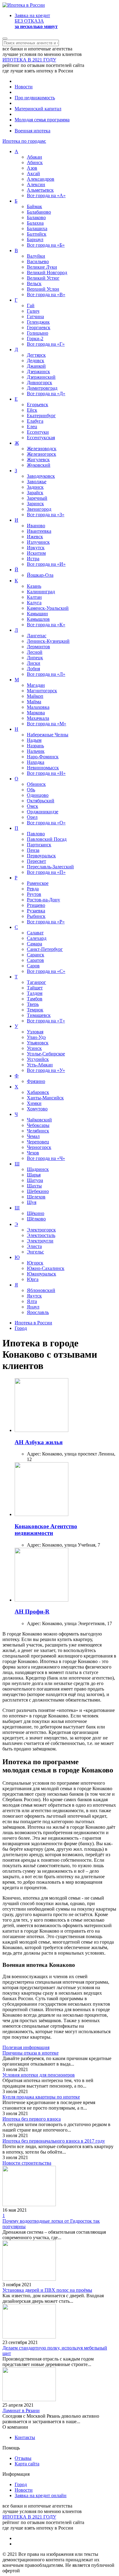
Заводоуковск (41, 476)
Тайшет (35, 988)
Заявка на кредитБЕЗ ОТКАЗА (36, 21)
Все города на (46, 195)
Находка (36, 762)
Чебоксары (38, 1125)
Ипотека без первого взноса (32, 2119)
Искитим (36, 553)
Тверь (33, 1004)
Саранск (36, 955)
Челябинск (38, 1131)
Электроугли (40, 1241)
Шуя (32, 1202)
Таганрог (36, 982)
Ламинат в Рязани (21, 2410)
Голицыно (38, 333)
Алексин (36, 184)
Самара (34, 944)
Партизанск (39, 845)
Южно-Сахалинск (46, 1268)
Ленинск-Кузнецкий (48, 641)
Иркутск (36, 548)
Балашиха (37, 228)
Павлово (36, 834)
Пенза (33, 850)
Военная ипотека (32, 131)
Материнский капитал (38, 109)
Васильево (38, 261)
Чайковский (39, 1120)
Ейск (32, 410)
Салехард (37, 938)
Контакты (25, 2437)
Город (21, 2484)
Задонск (35, 487)
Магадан (36, 685)
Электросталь (41, 1235)
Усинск (34, 1048)
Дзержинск (38, 372)
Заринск (35, 504)
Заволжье (37, 482)
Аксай (33, 173)
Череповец (38, 1142)
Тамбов (35, 999)
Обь (31, 790)
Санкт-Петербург (45, 949)
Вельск (34, 283)
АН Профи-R (32, 1612)
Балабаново (39, 212)
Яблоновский (41, 1290)
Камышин (37, 614)
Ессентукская (41, 438)
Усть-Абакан (40, 1065)
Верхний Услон (43, 289)
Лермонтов (38, 647)
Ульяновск (38, 1043)
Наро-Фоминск (43, 757)
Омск (32, 806)
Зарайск (35, 493)
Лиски (34, 663)
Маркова (36, 713)
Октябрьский (41, 801)
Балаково (36, 217)
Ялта (32, 1301)
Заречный (37, 498)
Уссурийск (38, 1059)
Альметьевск (40, 190)
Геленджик (38, 322)
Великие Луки (42, 267)
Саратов (35, 960)
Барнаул (35, 239)
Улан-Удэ (36, 1037)
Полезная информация (26, 2047)
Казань (34, 586)
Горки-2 (35, 339)
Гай (31, 305)
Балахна (35, 223)
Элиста (34, 1246)
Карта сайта (27, 2464)
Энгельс (35, 1252)
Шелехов (36, 1197)
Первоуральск (41, 856)
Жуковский (39, 465)
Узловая (35, 1032)
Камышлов (38, 619)
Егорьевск (38, 405)
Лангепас (37, 636)
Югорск (35, 1263)
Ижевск (35, 537)
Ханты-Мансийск (45, 1098)
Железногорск (41, 454)
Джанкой (36, 366)
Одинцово (38, 795)
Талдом (35, 993)
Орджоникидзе (43, 812)
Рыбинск (36, 916)
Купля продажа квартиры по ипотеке (41, 2097)
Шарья (34, 1175)
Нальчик (36, 751)
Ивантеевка (39, 531)
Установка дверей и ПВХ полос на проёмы (47, 2290)
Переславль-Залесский (50, 867)
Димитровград (42, 388)
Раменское (38, 883)
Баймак (34, 206)
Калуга (34, 603)
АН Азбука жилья (39, 1442)
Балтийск (37, 234)
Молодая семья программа (42, 120)
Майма (34, 702)
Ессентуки (38, 432)
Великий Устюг (43, 278)
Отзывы (23, 2458)
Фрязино (36, 1081)
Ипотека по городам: (24, 141)
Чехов (33, 1153)
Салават (35, 933)
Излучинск (38, 542)
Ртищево (36, 905)
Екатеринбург (41, 416)
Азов (32, 168)
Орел (32, 817)
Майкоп (35, 696)
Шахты (34, 1186)
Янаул (33, 1307)
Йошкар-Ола (40, 575)
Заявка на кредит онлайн (41, 2495)
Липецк (35, 658)
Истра (33, 559)
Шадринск (38, 1169)
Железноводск (42, 449)
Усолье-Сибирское (46, 1054)
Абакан (34, 157)
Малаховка (38, 707)
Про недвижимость (35, 98)
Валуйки (36, 256)
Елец (32, 427)
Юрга (33, 1279)
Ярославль (38, 1312)
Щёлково (36, 1219)
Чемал (33, 1136)
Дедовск (36, 361)
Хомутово (37, 1109)
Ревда (33, 889)
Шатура (35, 1180)
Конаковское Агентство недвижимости (46, 1530)
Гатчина (35, 316)
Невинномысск (43, 768)
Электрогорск (41, 1230)
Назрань (35, 746)
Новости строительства (27, 2163)
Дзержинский (41, 377)
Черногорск (39, 1147)
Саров (33, 966)
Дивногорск (40, 383)
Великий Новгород (47, 272)
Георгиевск (39, 328)
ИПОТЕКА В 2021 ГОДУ (29, 60)
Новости (24, 87)
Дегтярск (36, 355)
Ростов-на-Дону (43, 900)
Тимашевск (39, 1015)
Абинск (35, 162)
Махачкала (38, 718)
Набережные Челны (48, 735)
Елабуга (35, 421)
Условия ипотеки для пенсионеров (39, 2075)
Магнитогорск (42, 691)
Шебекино (38, 1191)
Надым (34, 740)
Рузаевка (36, 911)
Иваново (36, 526)
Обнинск (36, 784)
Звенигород (39, 509)
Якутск (34, 1296)
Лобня (33, 669)
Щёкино (36, 1213)
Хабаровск (38, 1092)
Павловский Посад (47, 839)
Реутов (34, 894)
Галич (33, 311)
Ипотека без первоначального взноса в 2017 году (54, 2141)
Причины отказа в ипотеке (31, 2053)
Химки (34, 1103)
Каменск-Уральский (48, 608)
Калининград (41, 592)
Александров (41, 179)
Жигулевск (38, 460)
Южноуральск (41, 1274)
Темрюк (35, 1010)
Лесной (35, 652)
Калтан (34, 597)
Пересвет (36, 861)
